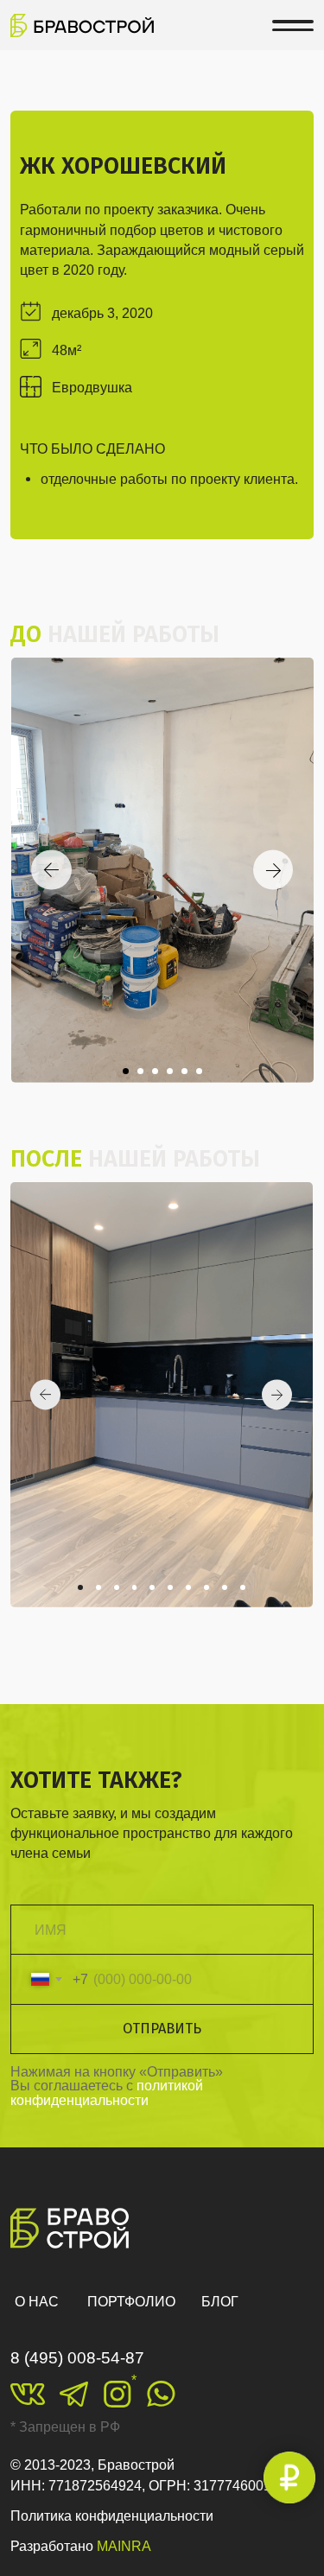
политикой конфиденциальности (107, 2092)
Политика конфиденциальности (112, 2516)
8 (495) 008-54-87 (77, 2358)
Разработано (81, 2546)
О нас (37, 2301)
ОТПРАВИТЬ (162, 2029)
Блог (220, 2301)
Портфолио (131, 2301)
